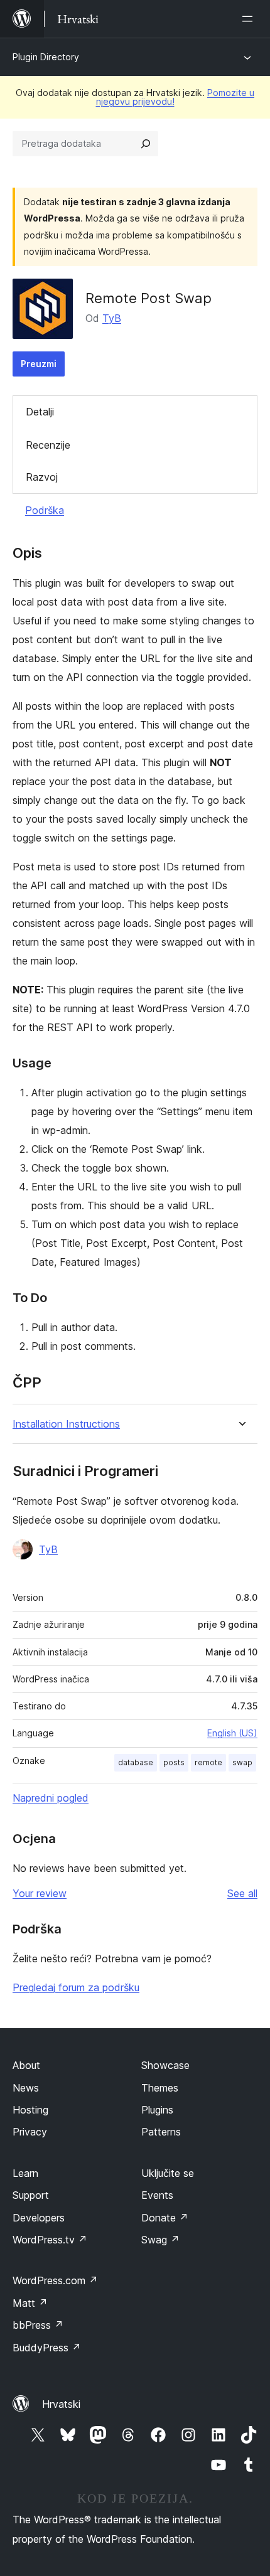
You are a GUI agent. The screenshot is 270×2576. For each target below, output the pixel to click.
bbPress (38, 2325)
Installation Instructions (66, 1424)
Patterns (161, 2132)
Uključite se (168, 2173)
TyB (112, 318)
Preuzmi (39, 364)
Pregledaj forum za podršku (76, 1987)
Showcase (165, 2065)
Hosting (30, 2110)
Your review (40, 1893)
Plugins (157, 2110)
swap (242, 1762)
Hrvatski (61, 2404)
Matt (30, 2303)
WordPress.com (55, 2280)
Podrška (45, 510)
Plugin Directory (46, 57)
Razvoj (42, 477)
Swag (160, 2240)
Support (31, 2195)
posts (174, 1762)
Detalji (40, 412)
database (136, 1762)
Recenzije (48, 445)
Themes (160, 2088)
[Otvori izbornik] (250, 19)
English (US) (232, 1733)
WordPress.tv (50, 2240)
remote (208, 1762)
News (26, 2088)
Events (157, 2195)
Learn (25, 2173)
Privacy (30, 2132)
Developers (39, 2218)
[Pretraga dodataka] (146, 144)
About (26, 2065)
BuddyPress (47, 2348)
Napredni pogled (51, 1798)
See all (242, 1893)
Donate (165, 2218)
